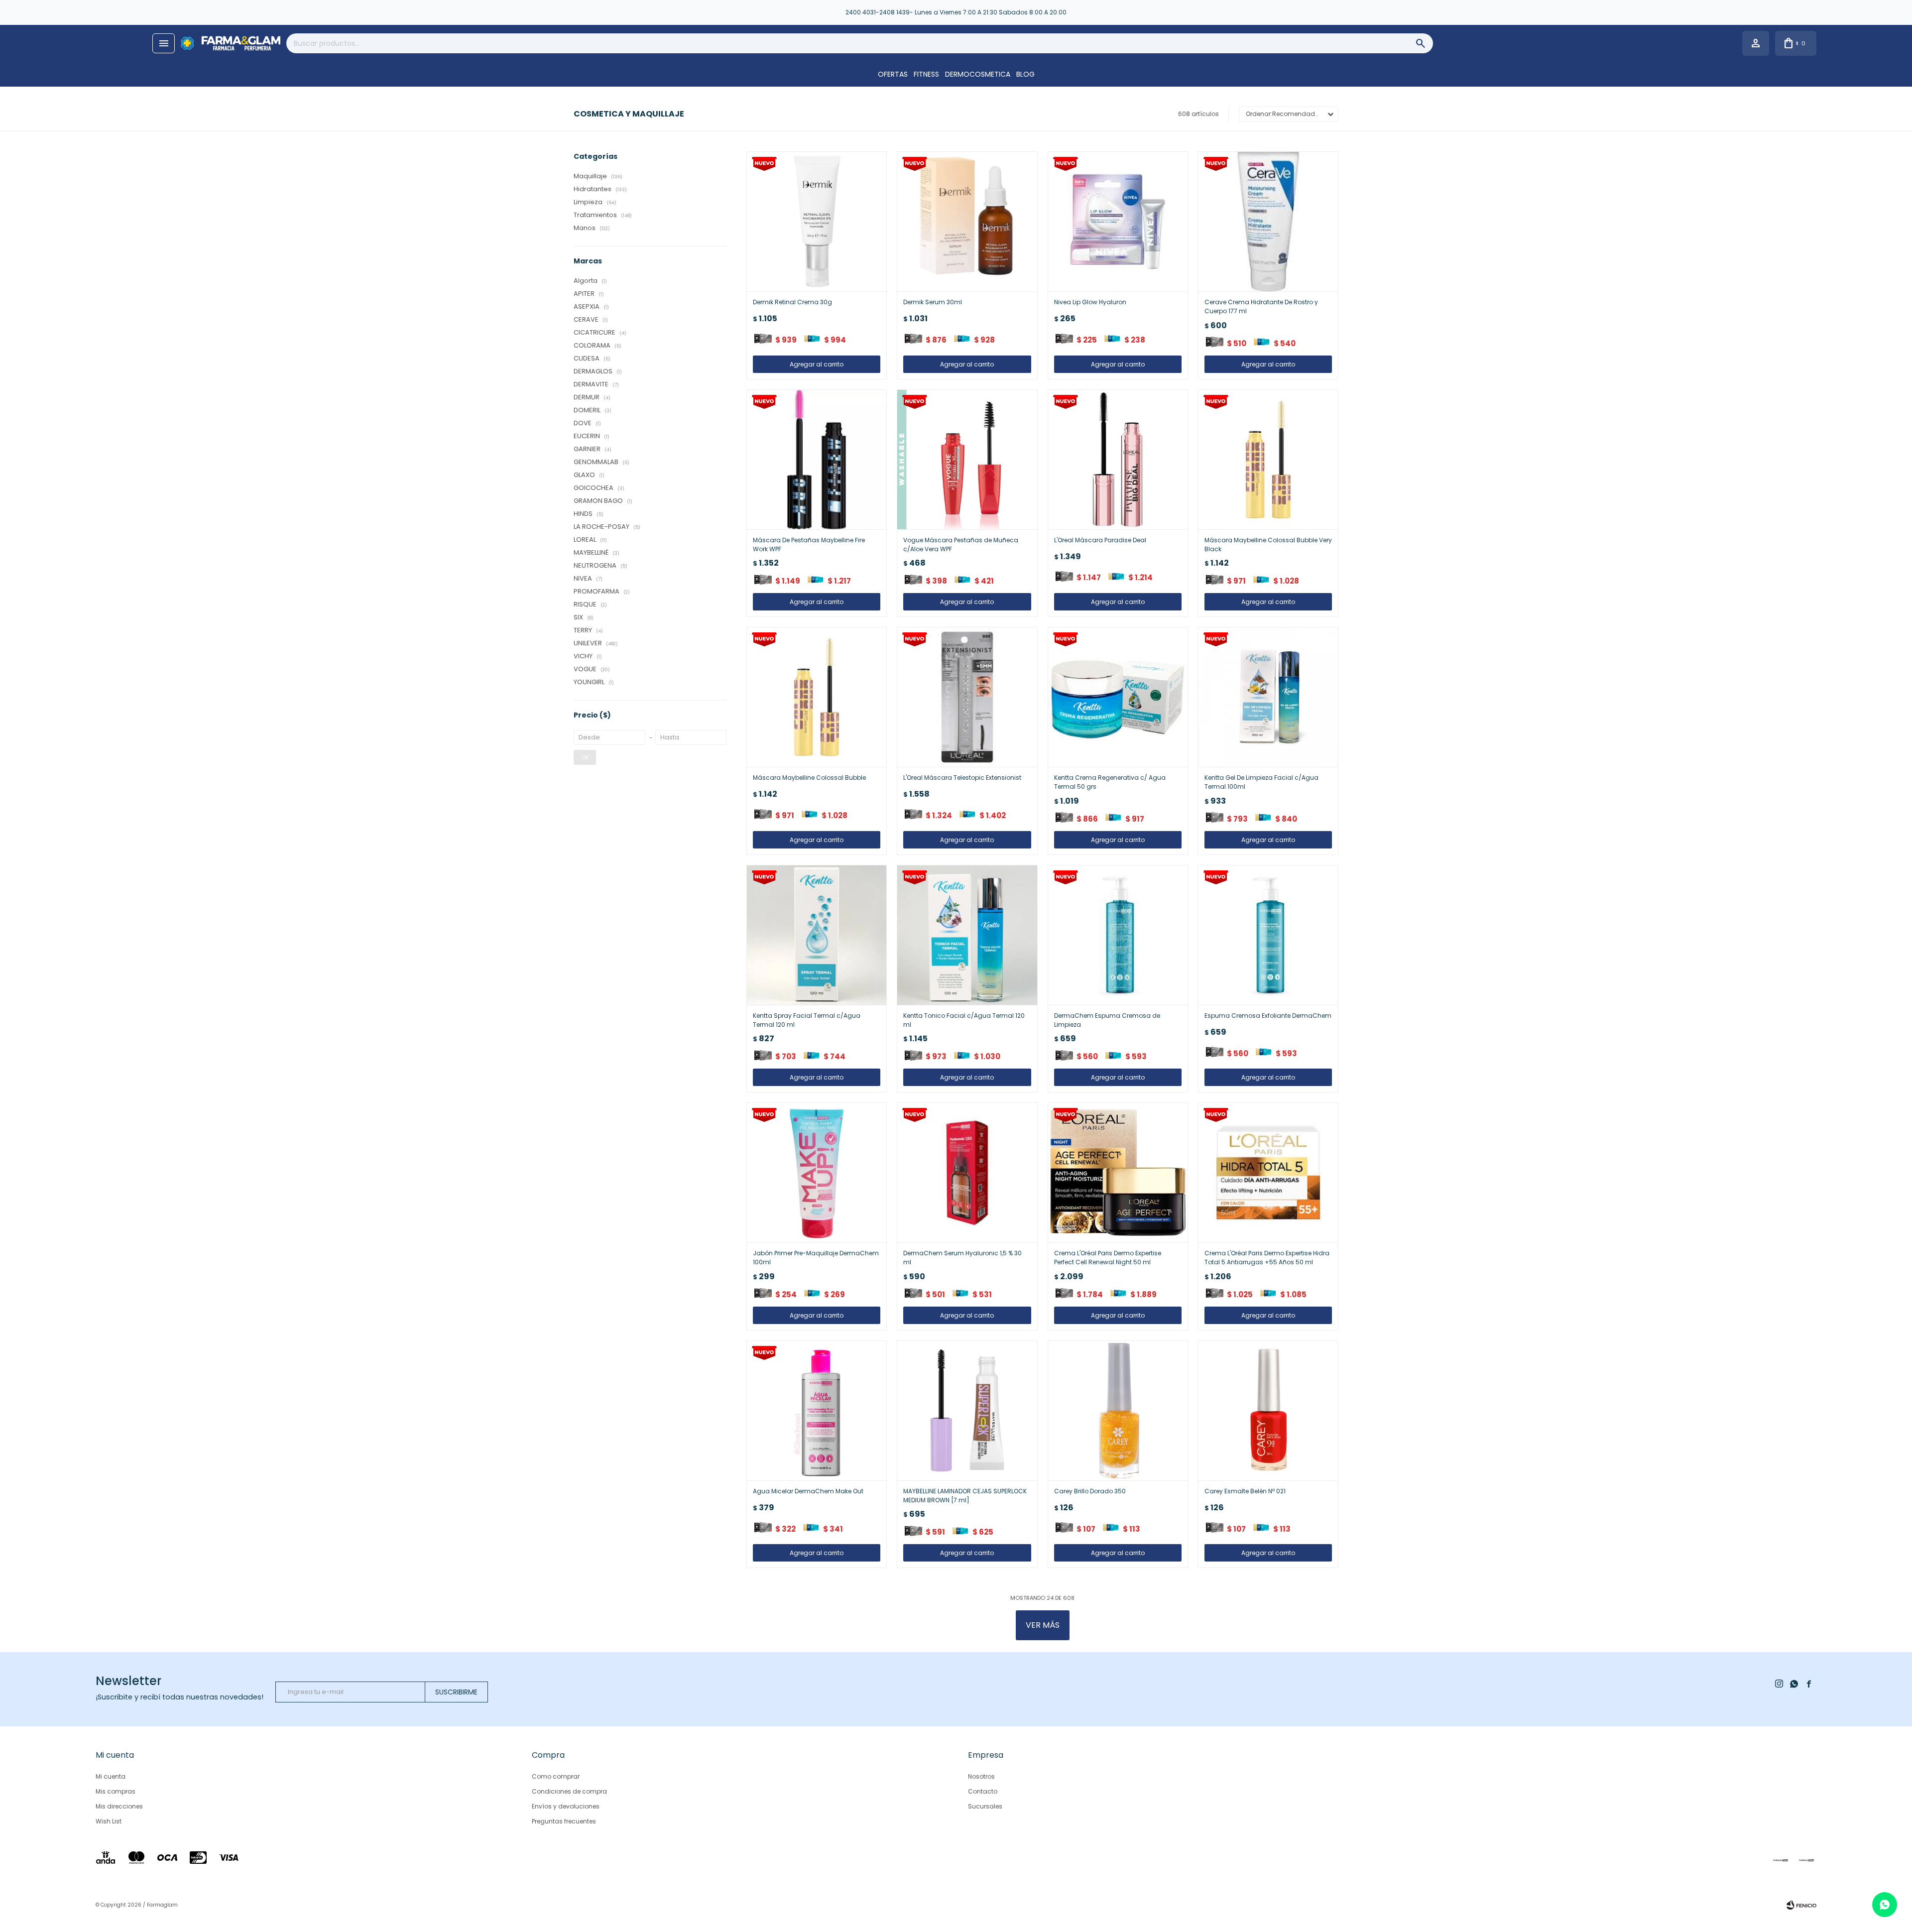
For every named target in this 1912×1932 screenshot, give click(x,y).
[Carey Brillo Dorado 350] (1118, 1411)
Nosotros (981, 1776)
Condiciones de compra (569, 1791)
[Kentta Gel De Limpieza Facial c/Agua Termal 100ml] (1268, 697)
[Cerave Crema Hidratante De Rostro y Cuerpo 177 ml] (1268, 222)
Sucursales (985, 1806)
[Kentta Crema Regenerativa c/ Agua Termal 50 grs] (1118, 697)
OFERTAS (893, 74)
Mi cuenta (111, 1776)
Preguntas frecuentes (564, 1821)
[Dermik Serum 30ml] (967, 222)
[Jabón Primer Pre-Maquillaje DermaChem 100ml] (817, 1173)
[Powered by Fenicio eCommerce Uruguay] (1801, 1905)
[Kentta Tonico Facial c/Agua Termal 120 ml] (967, 935)
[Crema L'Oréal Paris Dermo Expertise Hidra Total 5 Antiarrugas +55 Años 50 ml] (1268, 1173)
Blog (1025, 74)
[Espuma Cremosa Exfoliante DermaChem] (1268, 935)
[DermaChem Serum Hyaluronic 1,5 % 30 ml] (967, 1173)
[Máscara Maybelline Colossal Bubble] (817, 697)
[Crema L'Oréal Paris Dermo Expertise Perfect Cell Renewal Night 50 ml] (1118, 1173)
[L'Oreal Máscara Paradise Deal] (1118, 460)
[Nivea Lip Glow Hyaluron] (1118, 222)
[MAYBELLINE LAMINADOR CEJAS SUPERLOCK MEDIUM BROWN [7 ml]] (967, 1411)
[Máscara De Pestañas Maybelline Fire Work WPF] (817, 460)
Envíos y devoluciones (566, 1806)
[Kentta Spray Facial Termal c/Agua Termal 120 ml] (817, 935)
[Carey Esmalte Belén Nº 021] (1268, 1411)
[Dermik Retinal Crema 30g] (817, 222)
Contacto (983, 1791)
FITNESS (926, 74)
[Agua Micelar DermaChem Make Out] (817, 1411)
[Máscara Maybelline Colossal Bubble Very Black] (1268, 460)
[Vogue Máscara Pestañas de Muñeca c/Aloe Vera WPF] (967, 460)
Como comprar (556, 1776)
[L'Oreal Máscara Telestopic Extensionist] (967, 697)
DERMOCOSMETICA (978, 74)
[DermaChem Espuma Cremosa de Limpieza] (1118, 935)
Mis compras (116, 1791)
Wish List (109, 1821)
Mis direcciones (119, 1806)
